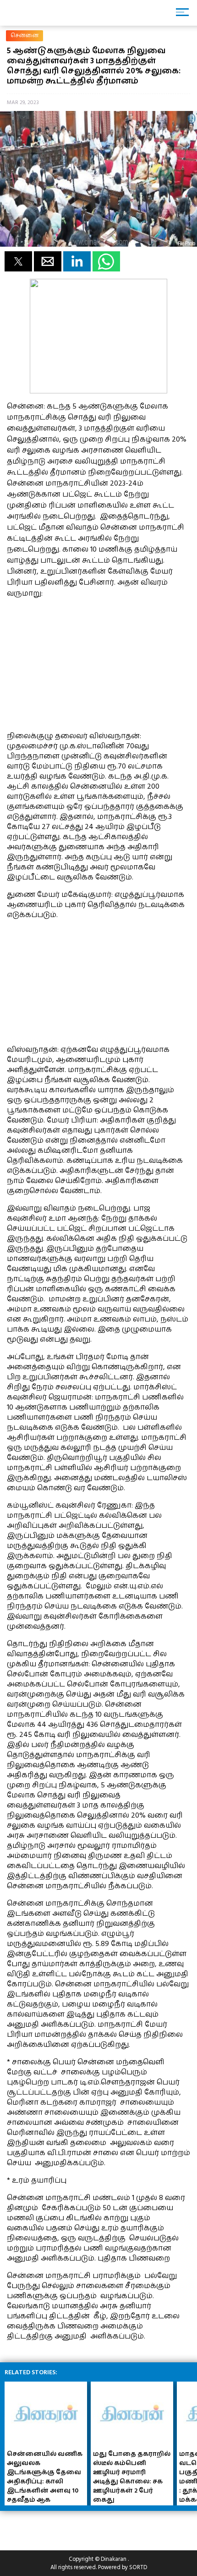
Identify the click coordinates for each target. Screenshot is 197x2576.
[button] (18, 261)
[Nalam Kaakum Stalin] (98, 391)
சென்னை (25, 36)
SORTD (138, 2567)
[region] (76, 663)
